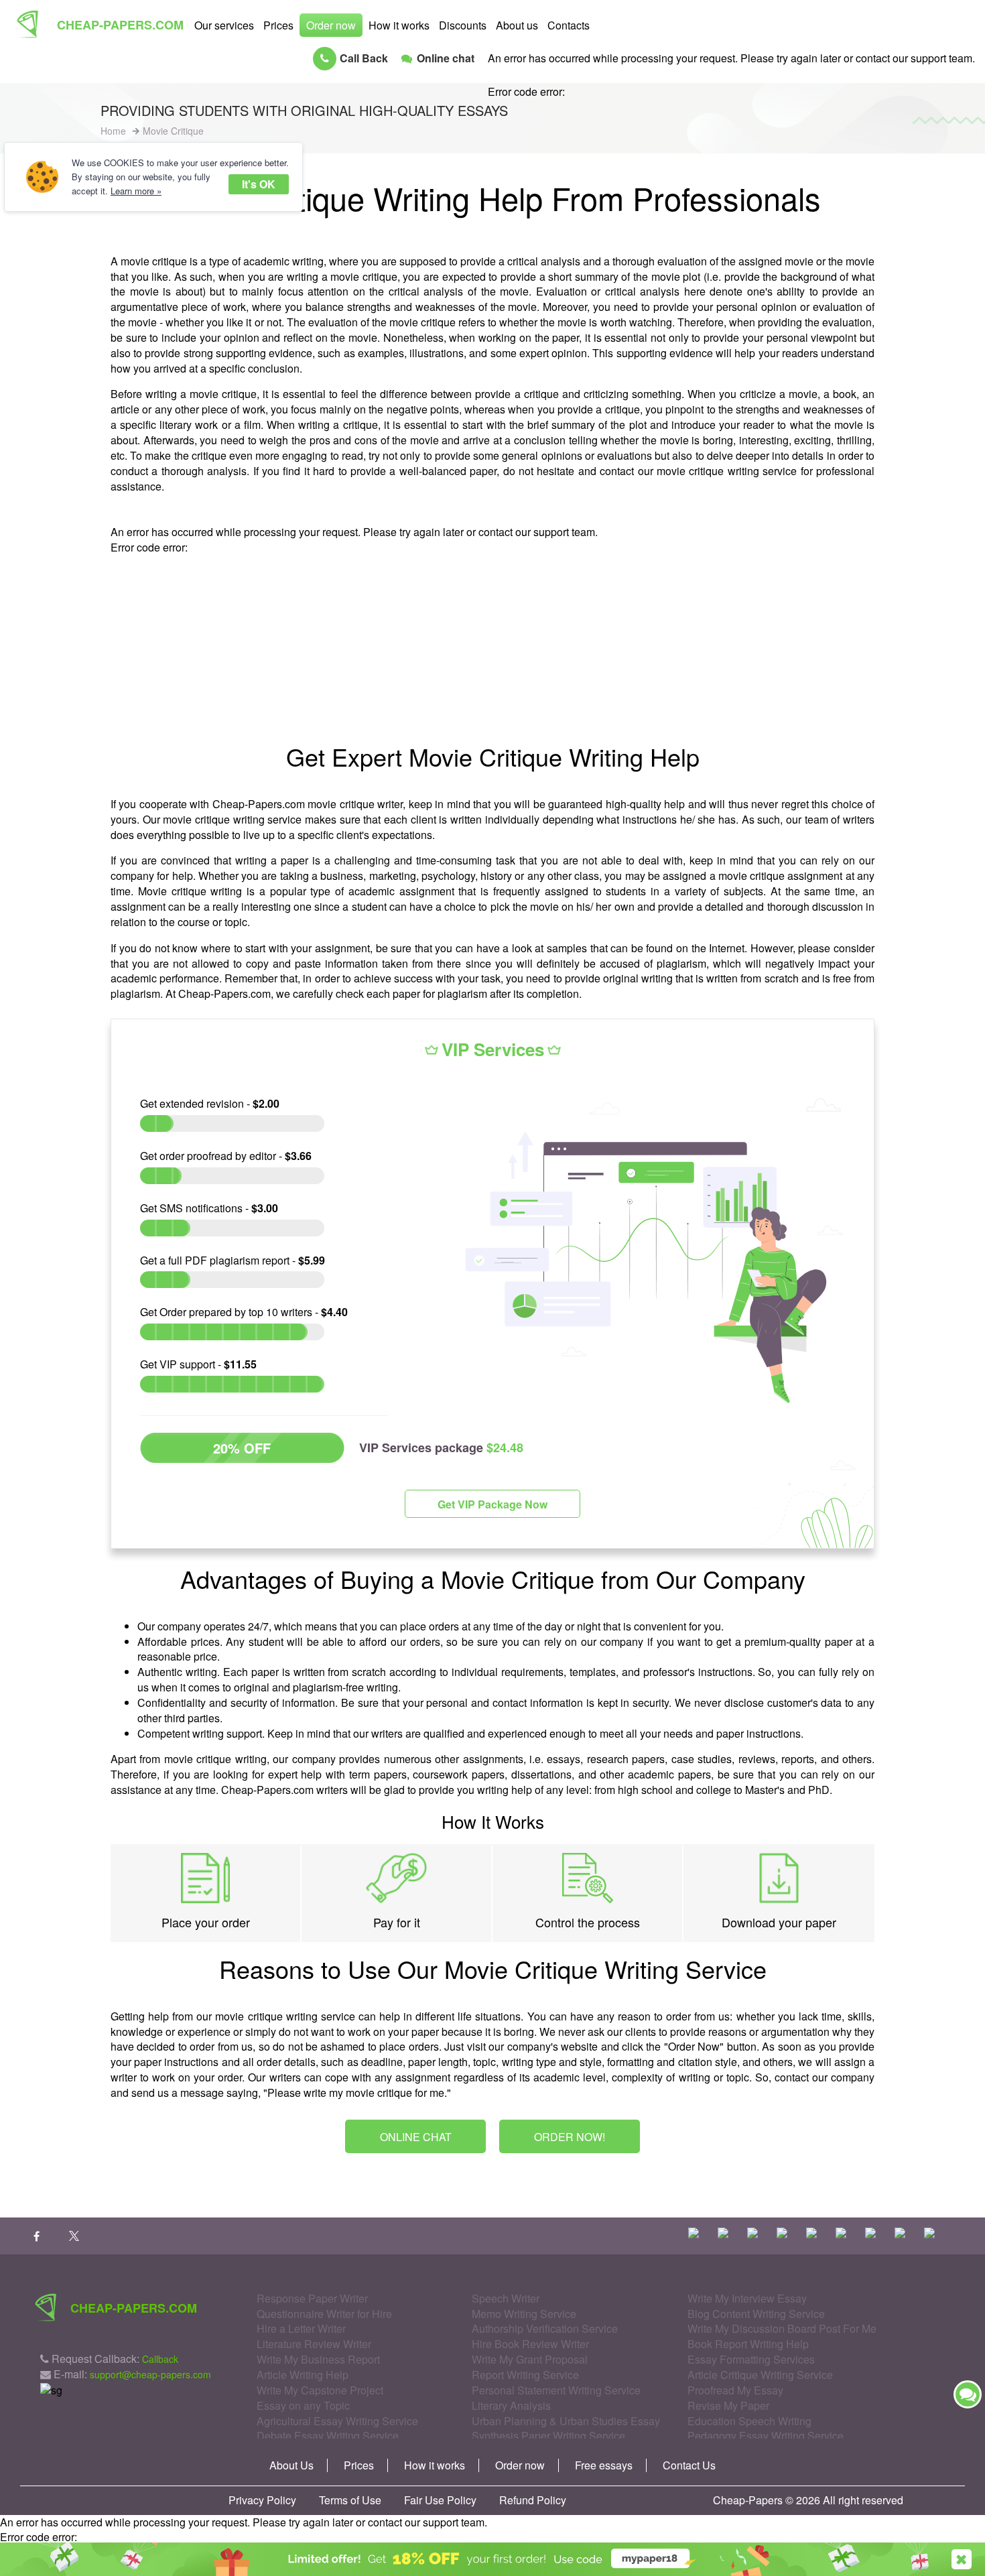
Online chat (446, 58)
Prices (278, 25)
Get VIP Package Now (492, 1504)
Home (113, 131)
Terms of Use (350, 2500)
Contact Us (689, 2465)
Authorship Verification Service (545, 2328)
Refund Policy (533, 2500)
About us (517, 25)
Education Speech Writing (749, 2421)
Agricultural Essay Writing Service (337, 2421)
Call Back (364, 58)
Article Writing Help (303, 2375)
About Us (291, 2465)
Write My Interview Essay (747, 2298)
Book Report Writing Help (748, 2344)
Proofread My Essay (735, 2390)
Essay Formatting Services (751, 2359)
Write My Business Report (318, 2359)
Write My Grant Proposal (530, 2359)
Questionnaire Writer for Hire (324, 2314)
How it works (399, 25)
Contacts (569, 25)
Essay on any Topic (303, 2405)
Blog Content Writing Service (756, 2314)
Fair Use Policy (440, 2500)
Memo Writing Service (524, 2314)
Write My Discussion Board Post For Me (782, 2328)
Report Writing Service (525, 2375)
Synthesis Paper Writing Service (548, 2436)
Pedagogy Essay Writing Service (766, 2436)
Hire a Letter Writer (301, 2328)
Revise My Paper (728, 2405)
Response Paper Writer (312, 2298)
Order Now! (570, 2137)
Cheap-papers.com (120, 25)
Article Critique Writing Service (760, 2375)
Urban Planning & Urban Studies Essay (566, 2421)
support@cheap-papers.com (150, 2374)
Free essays (604, 2465)
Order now (331, 25)
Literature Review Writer (314, 2344)
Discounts (463, 25)
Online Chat (416, 2137)
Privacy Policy (262, 2500)
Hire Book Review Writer (530, 2344)
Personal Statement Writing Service (556, 2390)
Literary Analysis (511, 2405)
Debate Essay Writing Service (328, 2436)
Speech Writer (506, 2298)
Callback (160, 2359)
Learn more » (136, 191)
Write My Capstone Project (320, 2390)
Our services (224, 25)
